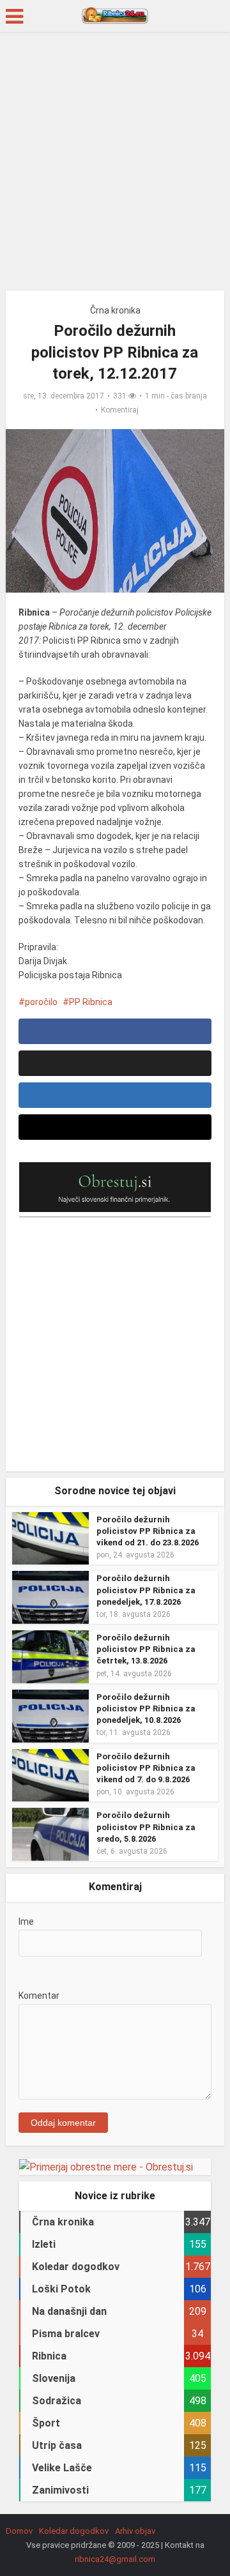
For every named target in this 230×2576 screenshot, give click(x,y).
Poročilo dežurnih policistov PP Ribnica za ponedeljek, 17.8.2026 (146, 1590)
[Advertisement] (115, 166)
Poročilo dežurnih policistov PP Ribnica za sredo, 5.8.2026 (146, 1827)
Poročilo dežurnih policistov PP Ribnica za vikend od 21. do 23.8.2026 (148, 1531)
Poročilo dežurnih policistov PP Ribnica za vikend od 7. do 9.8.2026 (146, 1768)
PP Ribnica (91, 1002)
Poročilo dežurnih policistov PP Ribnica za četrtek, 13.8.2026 (146, 1649)
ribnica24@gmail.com (115, 2559)
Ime (26, 1921)
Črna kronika (115, 310)
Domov (19, 2531)
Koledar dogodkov (74, 2531)
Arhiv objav (135, 2531)
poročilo (41, 1002)
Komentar (39, 1996)
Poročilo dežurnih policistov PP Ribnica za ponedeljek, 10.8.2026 (146, 1708)
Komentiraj (120, 410)
